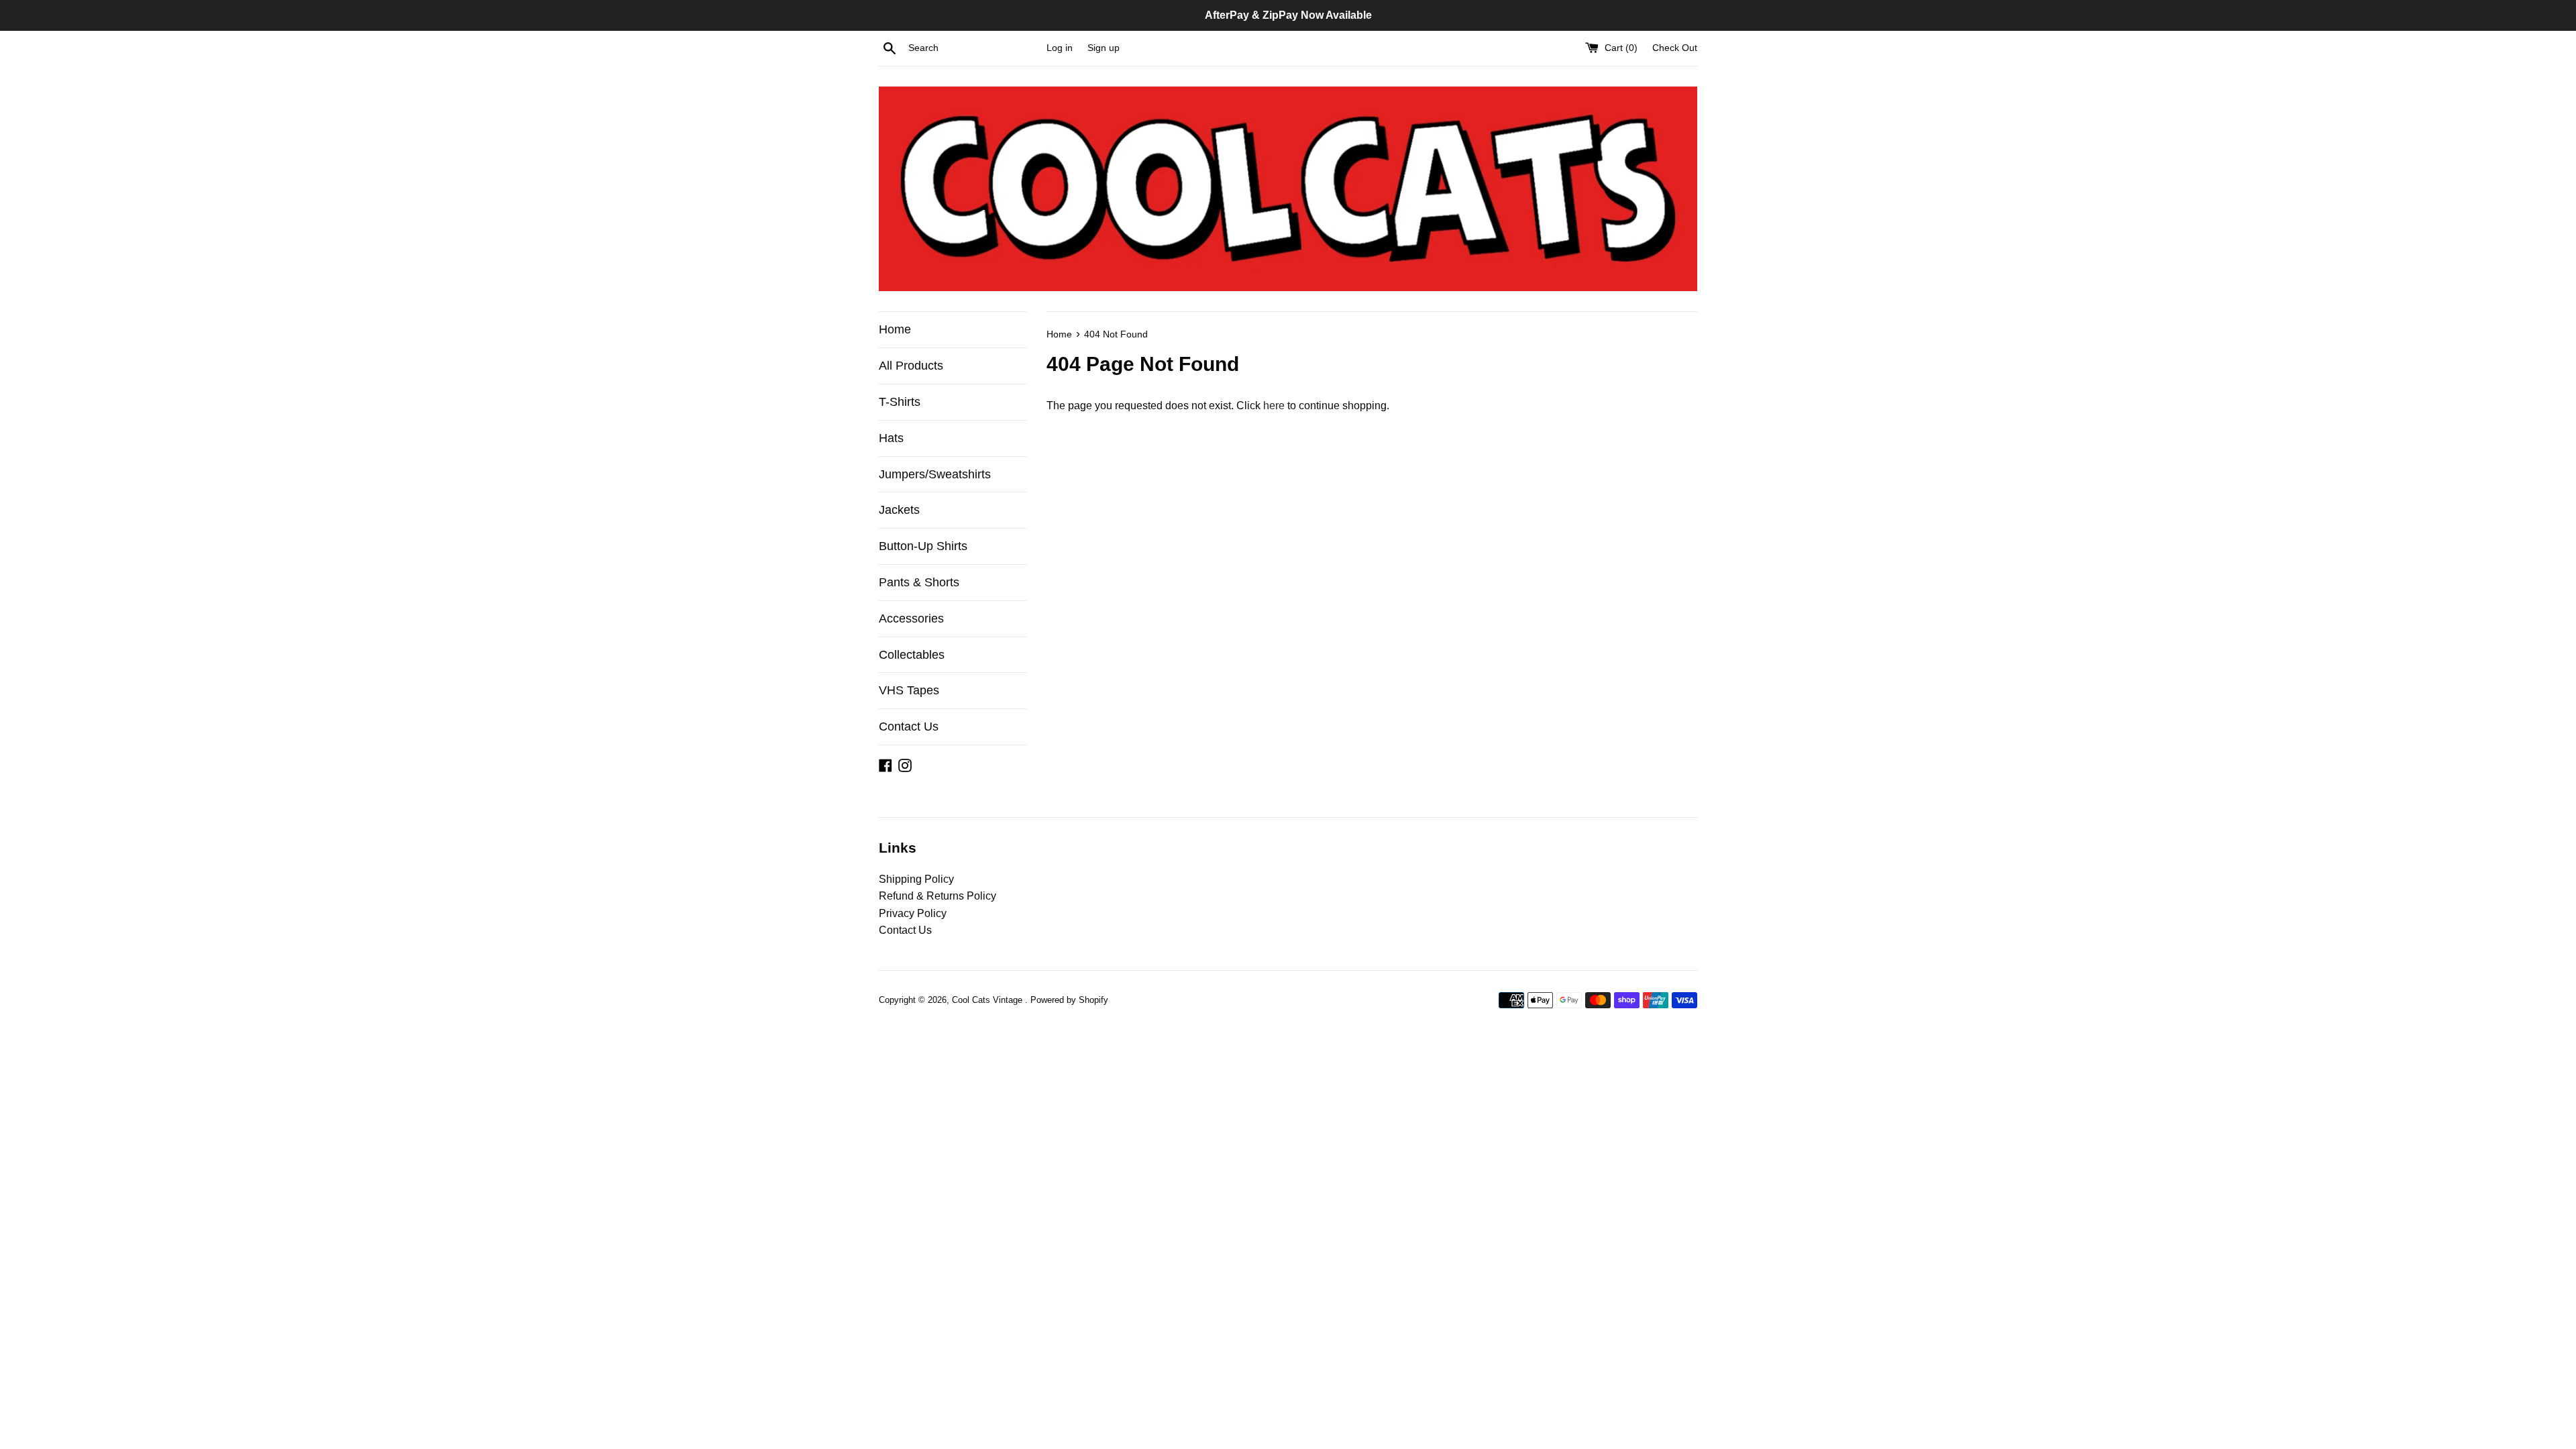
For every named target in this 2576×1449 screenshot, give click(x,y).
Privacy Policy (913, 913)
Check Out (1675, 48)
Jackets (899, 510)
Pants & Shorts (919, 582)
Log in (1060, 48)
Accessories (911, 619)
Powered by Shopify (1069, 1000)
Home (895, 329)
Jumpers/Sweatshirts (935, 474)
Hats (891, 438)
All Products (911, 366)
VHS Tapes (909, 690)
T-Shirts (900, 402)
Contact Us (909, 727)
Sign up (1104, 48)
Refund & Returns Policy (937, 896)
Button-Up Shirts (923, 546)
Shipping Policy (916, 879)
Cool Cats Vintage (988, 1000)
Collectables (912, 655)
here (1274, 406)
